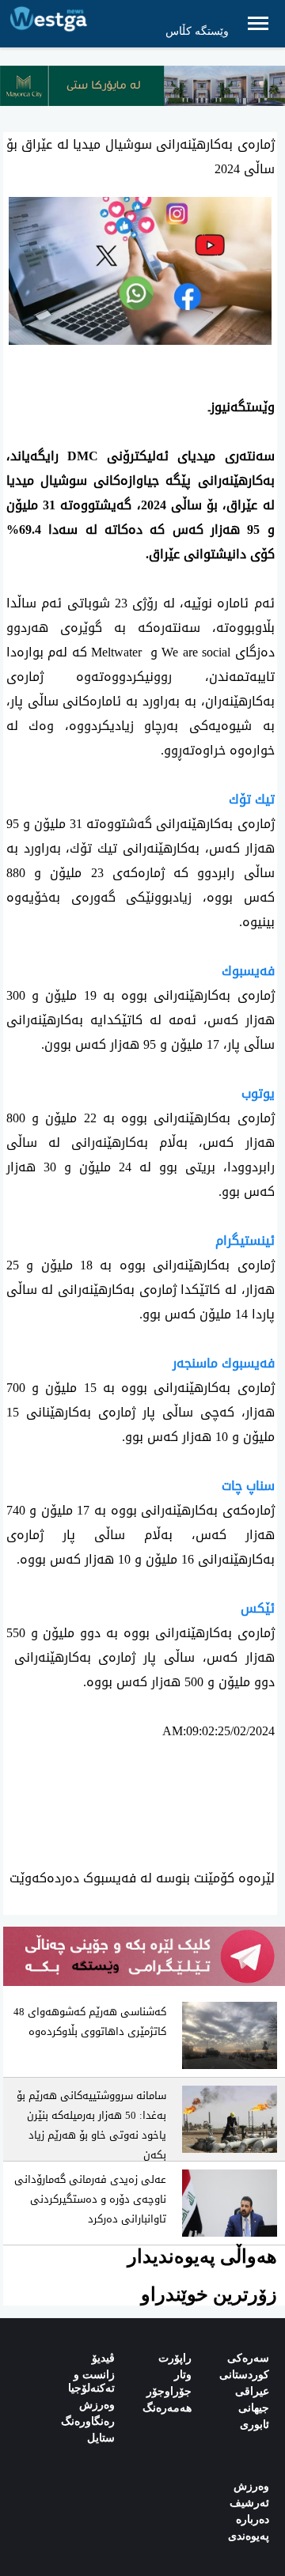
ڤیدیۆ (103, 2358)
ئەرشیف (249, 2503)
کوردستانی (244, 2375)
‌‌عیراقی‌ (252, 2391)
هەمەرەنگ (167, 2408)
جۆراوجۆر (169, 2391)
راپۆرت (175, 2358)
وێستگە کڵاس (197, 31)
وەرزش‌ (251, 2486)
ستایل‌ (101, 2438)
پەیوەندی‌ (249, 2536)
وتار (183, 2375)
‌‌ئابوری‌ (255, 2425)
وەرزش (97, 2405)
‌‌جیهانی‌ (254, 2408)
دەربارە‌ (253, 2519)
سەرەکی (248, 2358)
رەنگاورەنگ (88, 2421)
